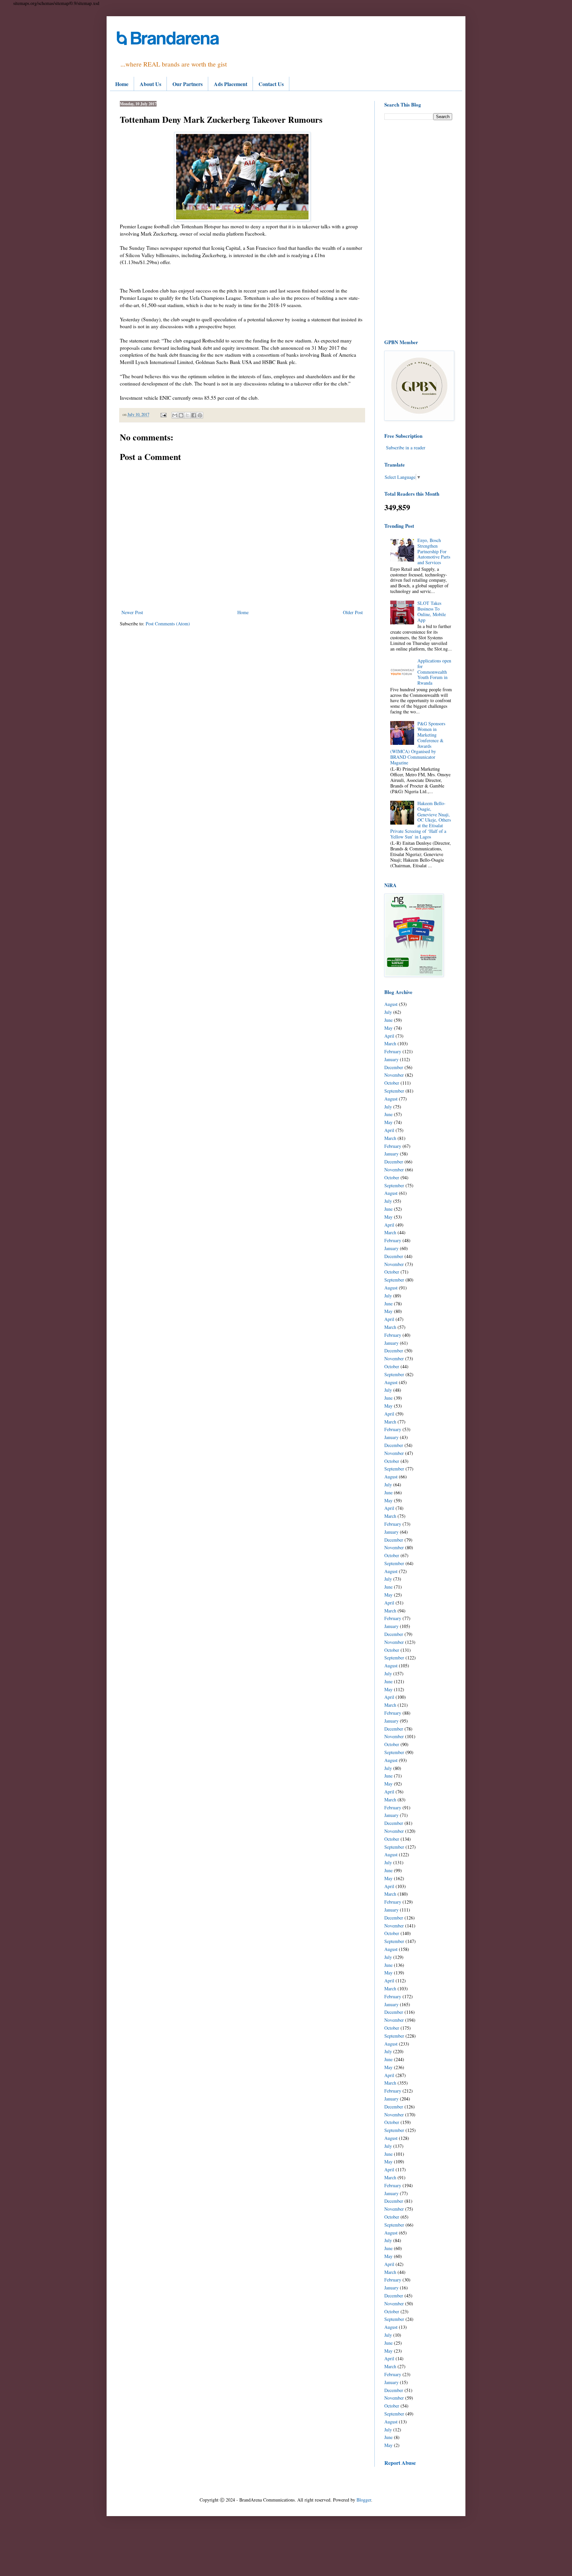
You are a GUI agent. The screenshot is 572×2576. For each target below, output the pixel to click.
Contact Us (271, 84)
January (391, 1059)
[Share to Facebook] (194, 415)
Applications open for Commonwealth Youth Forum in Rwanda (434, 672)
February (393, 1051)
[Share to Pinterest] (200, 415)
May (388, 1028)
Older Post (353, 612)
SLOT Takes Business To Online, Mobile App (432, 611)
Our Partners (188, 84)
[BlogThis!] (181, 415)
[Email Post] (163, 414)
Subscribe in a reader (406, 448)
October (392, 1083)
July (388, 1012)
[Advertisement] (418, 229)
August (391, 1004)
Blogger (364, 2500)
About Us (150, 84)
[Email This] (175, 415)
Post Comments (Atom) (168, 624)
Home (122, 84)
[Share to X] (187, 415)
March (390, 1043)
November (394, 1075)
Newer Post (132, 612)
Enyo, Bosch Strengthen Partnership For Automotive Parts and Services (434, 551)
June (388, 1020)
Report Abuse (400, 2463)
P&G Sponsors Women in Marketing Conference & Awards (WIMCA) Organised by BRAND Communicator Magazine (418, 743)
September (394, 1091)
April (389, 1036)
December (394, 1067)
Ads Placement (231, 84)
